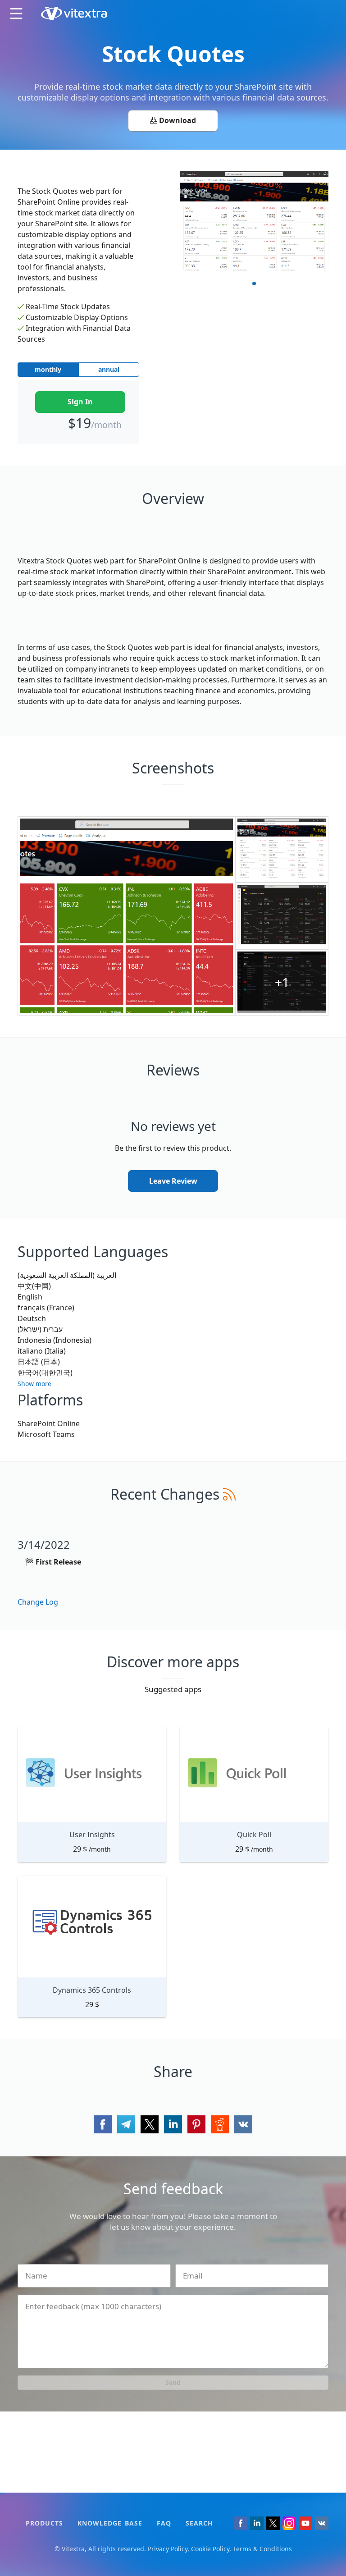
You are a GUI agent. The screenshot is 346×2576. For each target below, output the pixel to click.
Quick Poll (254, 1835)
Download (177, 120)
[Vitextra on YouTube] (305, 2523)
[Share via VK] (243, 2124)
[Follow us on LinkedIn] (257, 2523)
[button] (34, 1380)
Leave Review (173, 1181)
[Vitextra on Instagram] (289, 2523)
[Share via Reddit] (220, 2124)
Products (44, 2523)
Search (199, 2523)
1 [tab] (254, 284)
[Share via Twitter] (150, 2124)
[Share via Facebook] (103, 2124)
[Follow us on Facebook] (241, 2523)
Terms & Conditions (262, 2549)
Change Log (38, 1602)
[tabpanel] (254, 222)
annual (109, 369)
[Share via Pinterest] (196, 2124)
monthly (48, 369)
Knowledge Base (110, 2523)
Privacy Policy (168, 2549)
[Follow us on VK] (322, 2523)
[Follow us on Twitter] (273, 2523)
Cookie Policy (210, 2549)
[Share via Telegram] (126, 2124)
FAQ (164, 2523)
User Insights (92, 1835)
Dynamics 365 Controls (92, 1990)
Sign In (80, 402)
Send (173, 2382)
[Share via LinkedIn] (173, 2124)
